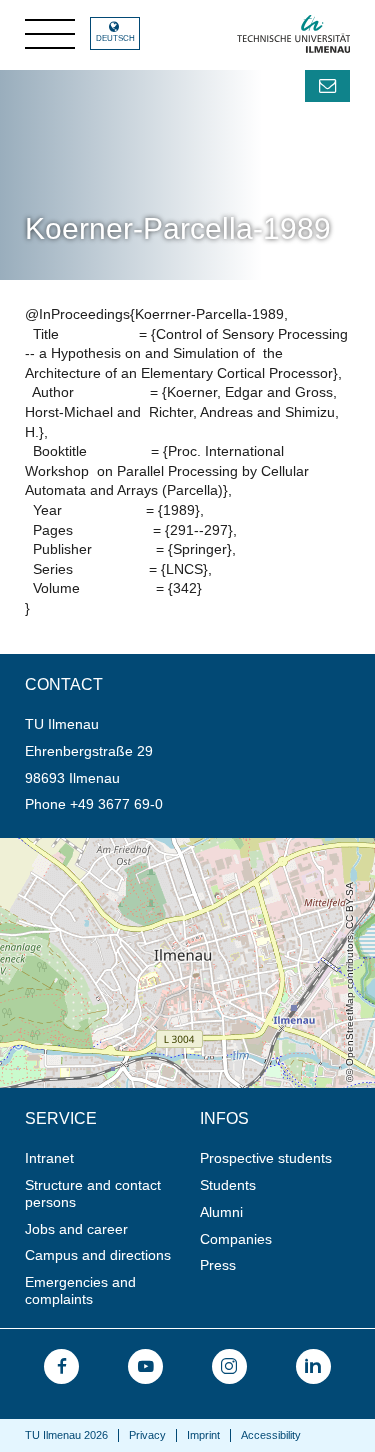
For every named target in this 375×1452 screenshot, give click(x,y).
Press (218, 1265)
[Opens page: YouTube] (145, 1366)
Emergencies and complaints (80, 1290)
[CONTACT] (327, 86)
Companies (236, 1239)
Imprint (203, 1435)
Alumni (221, 1212)
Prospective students (266, 1158)
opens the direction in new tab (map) (116, 846)
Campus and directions (98, 1255)
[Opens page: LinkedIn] (313, 1366)
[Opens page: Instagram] (229, 1366)
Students (228, 1185)
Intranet (49, 1158)
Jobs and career (76, 1229)
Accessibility (271, 1435)
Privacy (147, 1435)
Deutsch (115, 38)
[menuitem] (106, 1158)
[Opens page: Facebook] (61, 1366)
